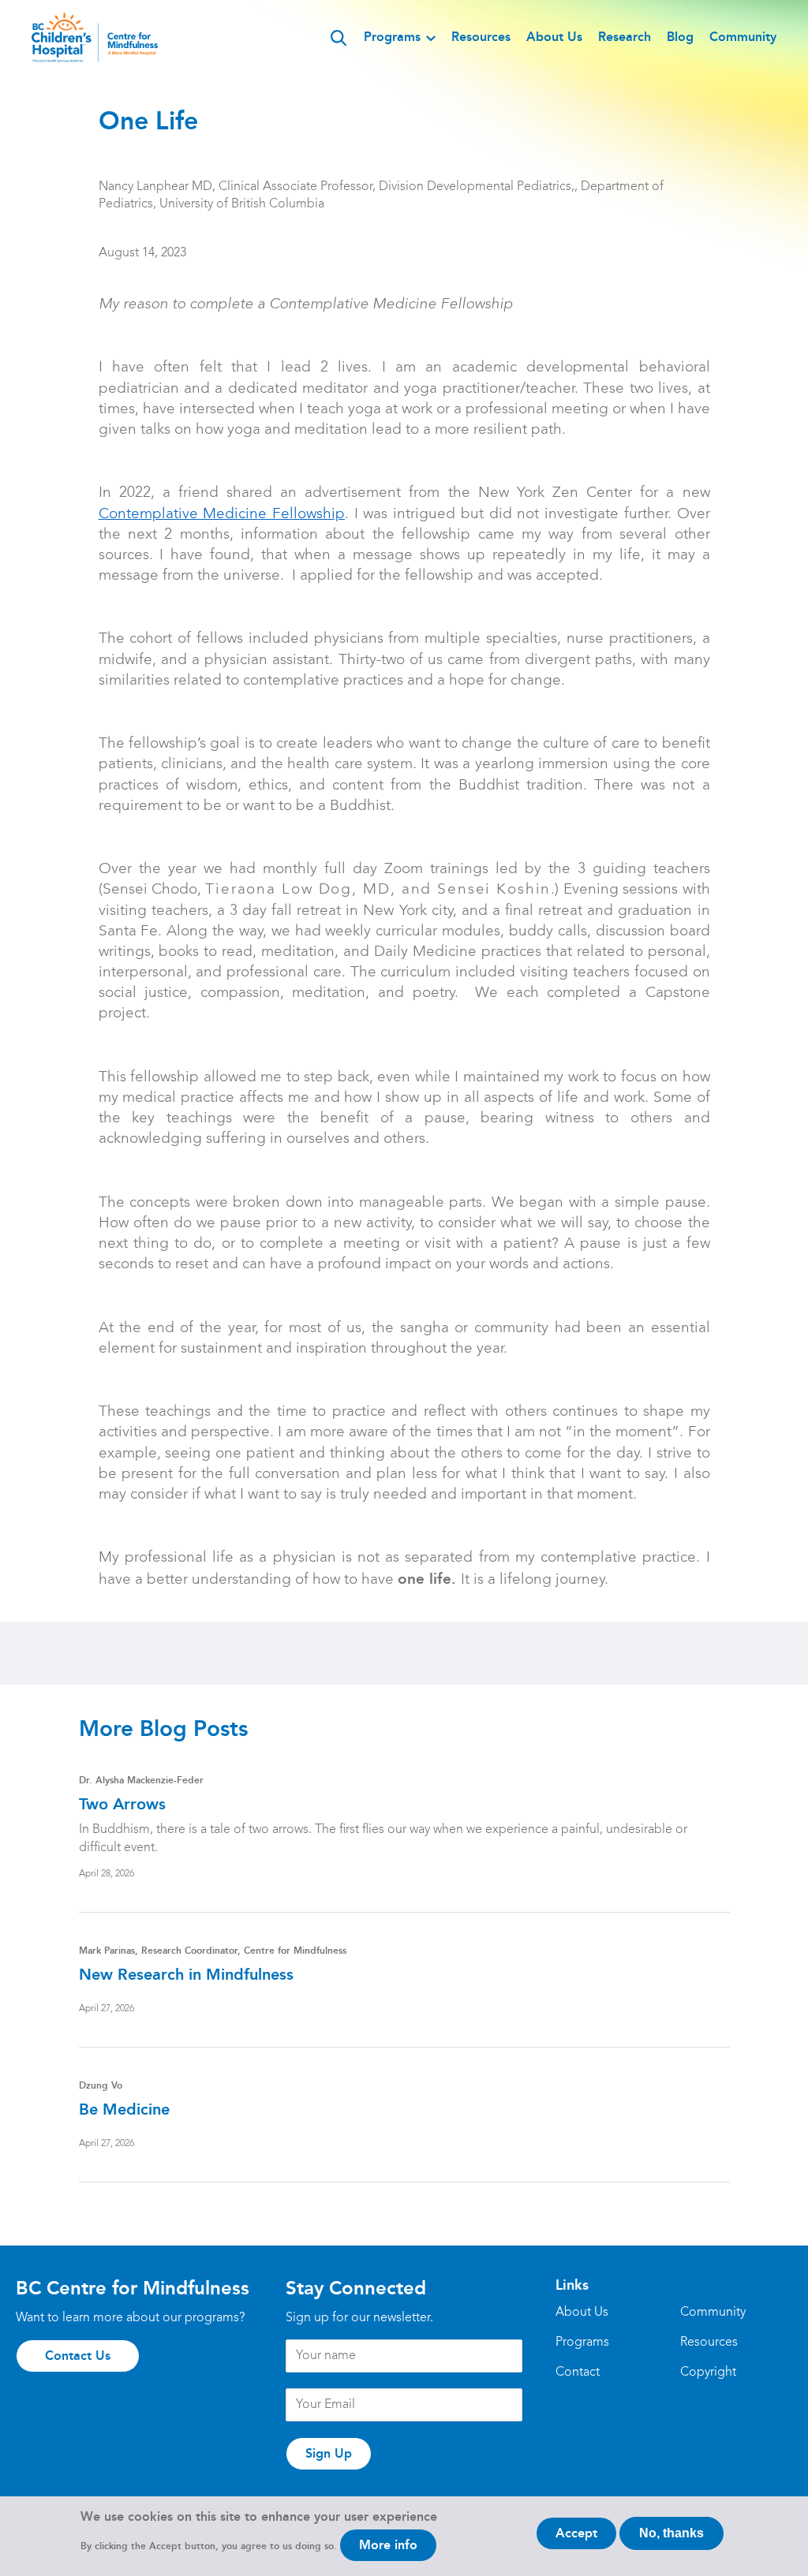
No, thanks (671, 2533)
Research (625, 37)
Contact (578, 2373)
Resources (481, 37)
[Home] (95, 37)
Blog (680, 37)
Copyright (708, 2373)
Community (743, 37)
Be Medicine (124, 2109)
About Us (554, 37)
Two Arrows (122, 1804)
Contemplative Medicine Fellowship (222, 514)
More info (388, 2545)
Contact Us (78, 2356)
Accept (576, 2533)
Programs (392, 37)
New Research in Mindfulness (186, 1974)
